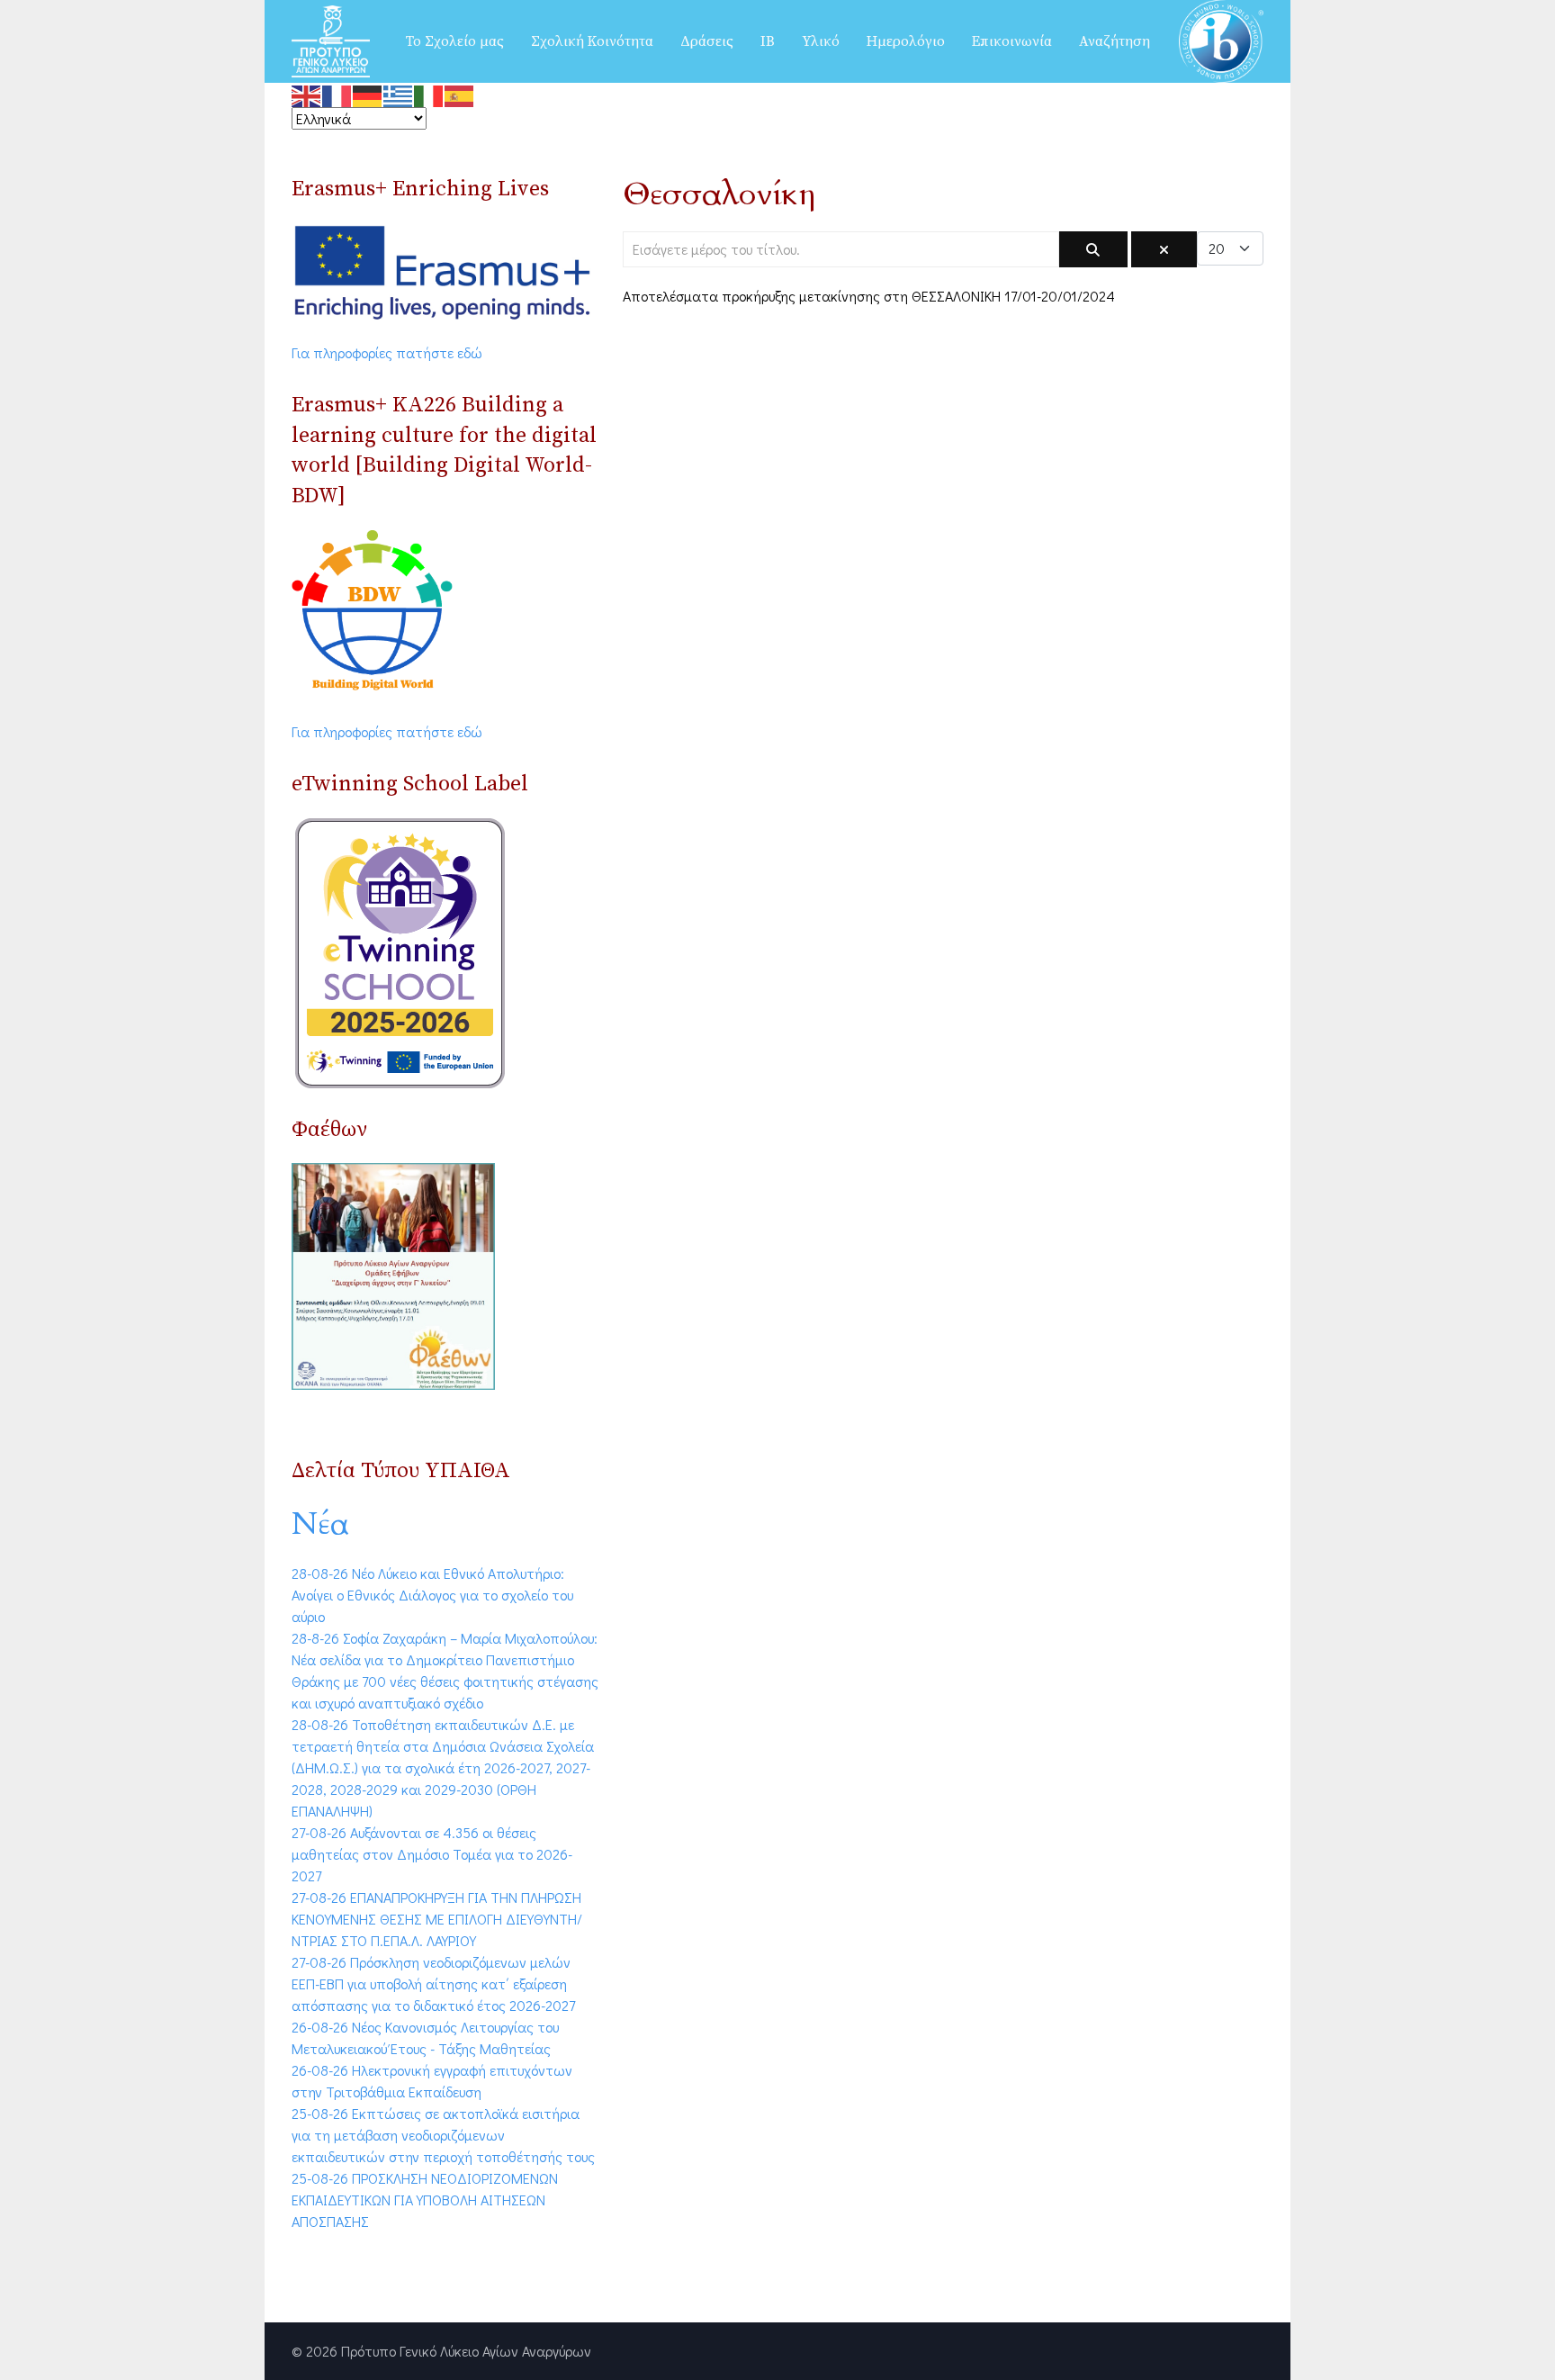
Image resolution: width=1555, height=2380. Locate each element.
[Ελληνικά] (399, 93)
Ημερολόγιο (906, 41)
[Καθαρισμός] (1164, 249)
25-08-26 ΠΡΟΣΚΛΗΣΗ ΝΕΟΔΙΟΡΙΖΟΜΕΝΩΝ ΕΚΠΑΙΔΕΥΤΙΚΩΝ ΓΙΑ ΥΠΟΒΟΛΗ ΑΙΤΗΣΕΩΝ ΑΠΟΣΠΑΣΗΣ (425, 2200)
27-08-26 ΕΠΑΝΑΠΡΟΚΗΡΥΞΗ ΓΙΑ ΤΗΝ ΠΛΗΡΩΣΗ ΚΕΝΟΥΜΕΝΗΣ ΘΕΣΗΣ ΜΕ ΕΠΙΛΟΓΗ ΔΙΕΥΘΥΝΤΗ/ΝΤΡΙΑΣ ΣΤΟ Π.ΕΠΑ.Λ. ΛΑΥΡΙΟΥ (437, 1919)
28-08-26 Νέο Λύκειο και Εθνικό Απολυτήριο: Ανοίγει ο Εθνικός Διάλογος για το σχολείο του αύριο (432, 1595)
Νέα (320, 1524)
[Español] (460, 93)
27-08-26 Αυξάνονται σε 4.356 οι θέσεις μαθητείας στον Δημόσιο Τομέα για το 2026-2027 (432, 1854)
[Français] (337, 93)
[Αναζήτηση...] (1093, 249)
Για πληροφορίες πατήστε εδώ (387, 352)
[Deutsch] (368, 93)
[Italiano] (429, 93)
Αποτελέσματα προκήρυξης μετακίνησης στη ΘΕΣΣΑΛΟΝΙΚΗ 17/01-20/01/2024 (869, 296)
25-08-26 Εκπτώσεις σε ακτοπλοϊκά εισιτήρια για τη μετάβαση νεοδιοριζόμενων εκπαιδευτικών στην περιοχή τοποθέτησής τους (443, 2135)
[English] (307, 93)
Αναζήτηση (1115, 41)
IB (768, 41)
